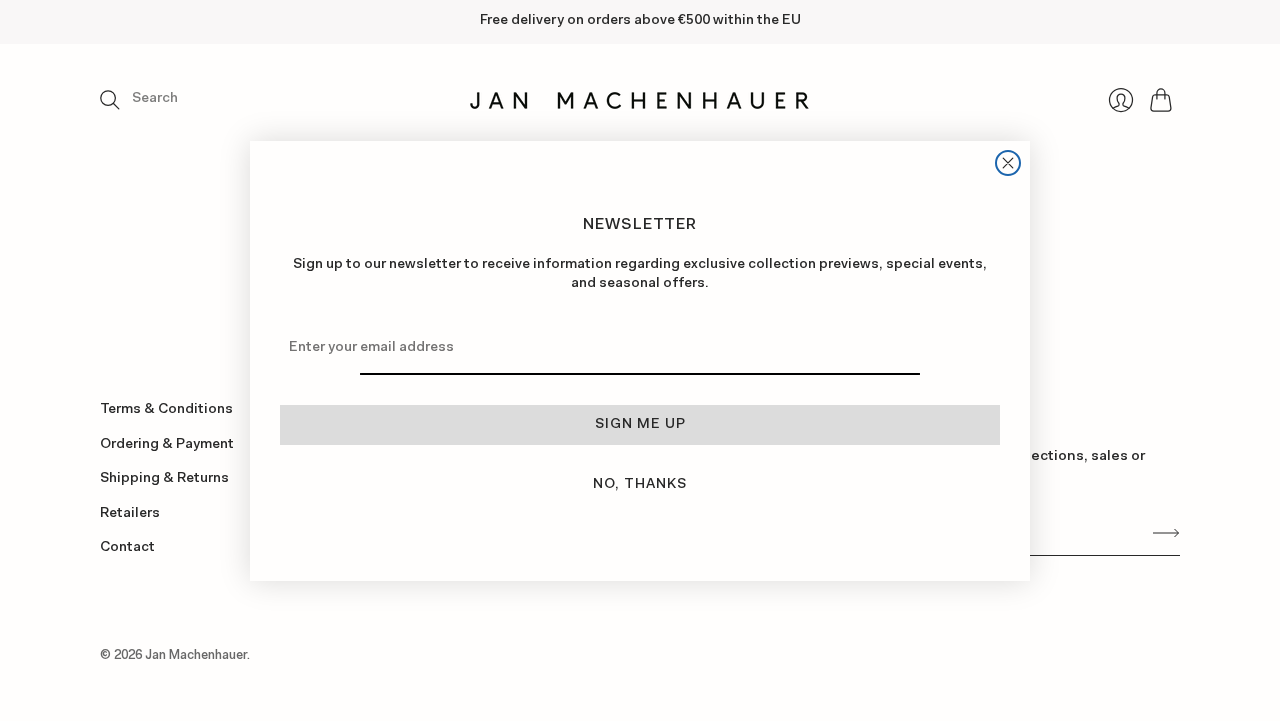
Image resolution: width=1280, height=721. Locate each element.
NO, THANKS (640, 485)
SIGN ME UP (640, 425)
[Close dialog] (1008, 163)
